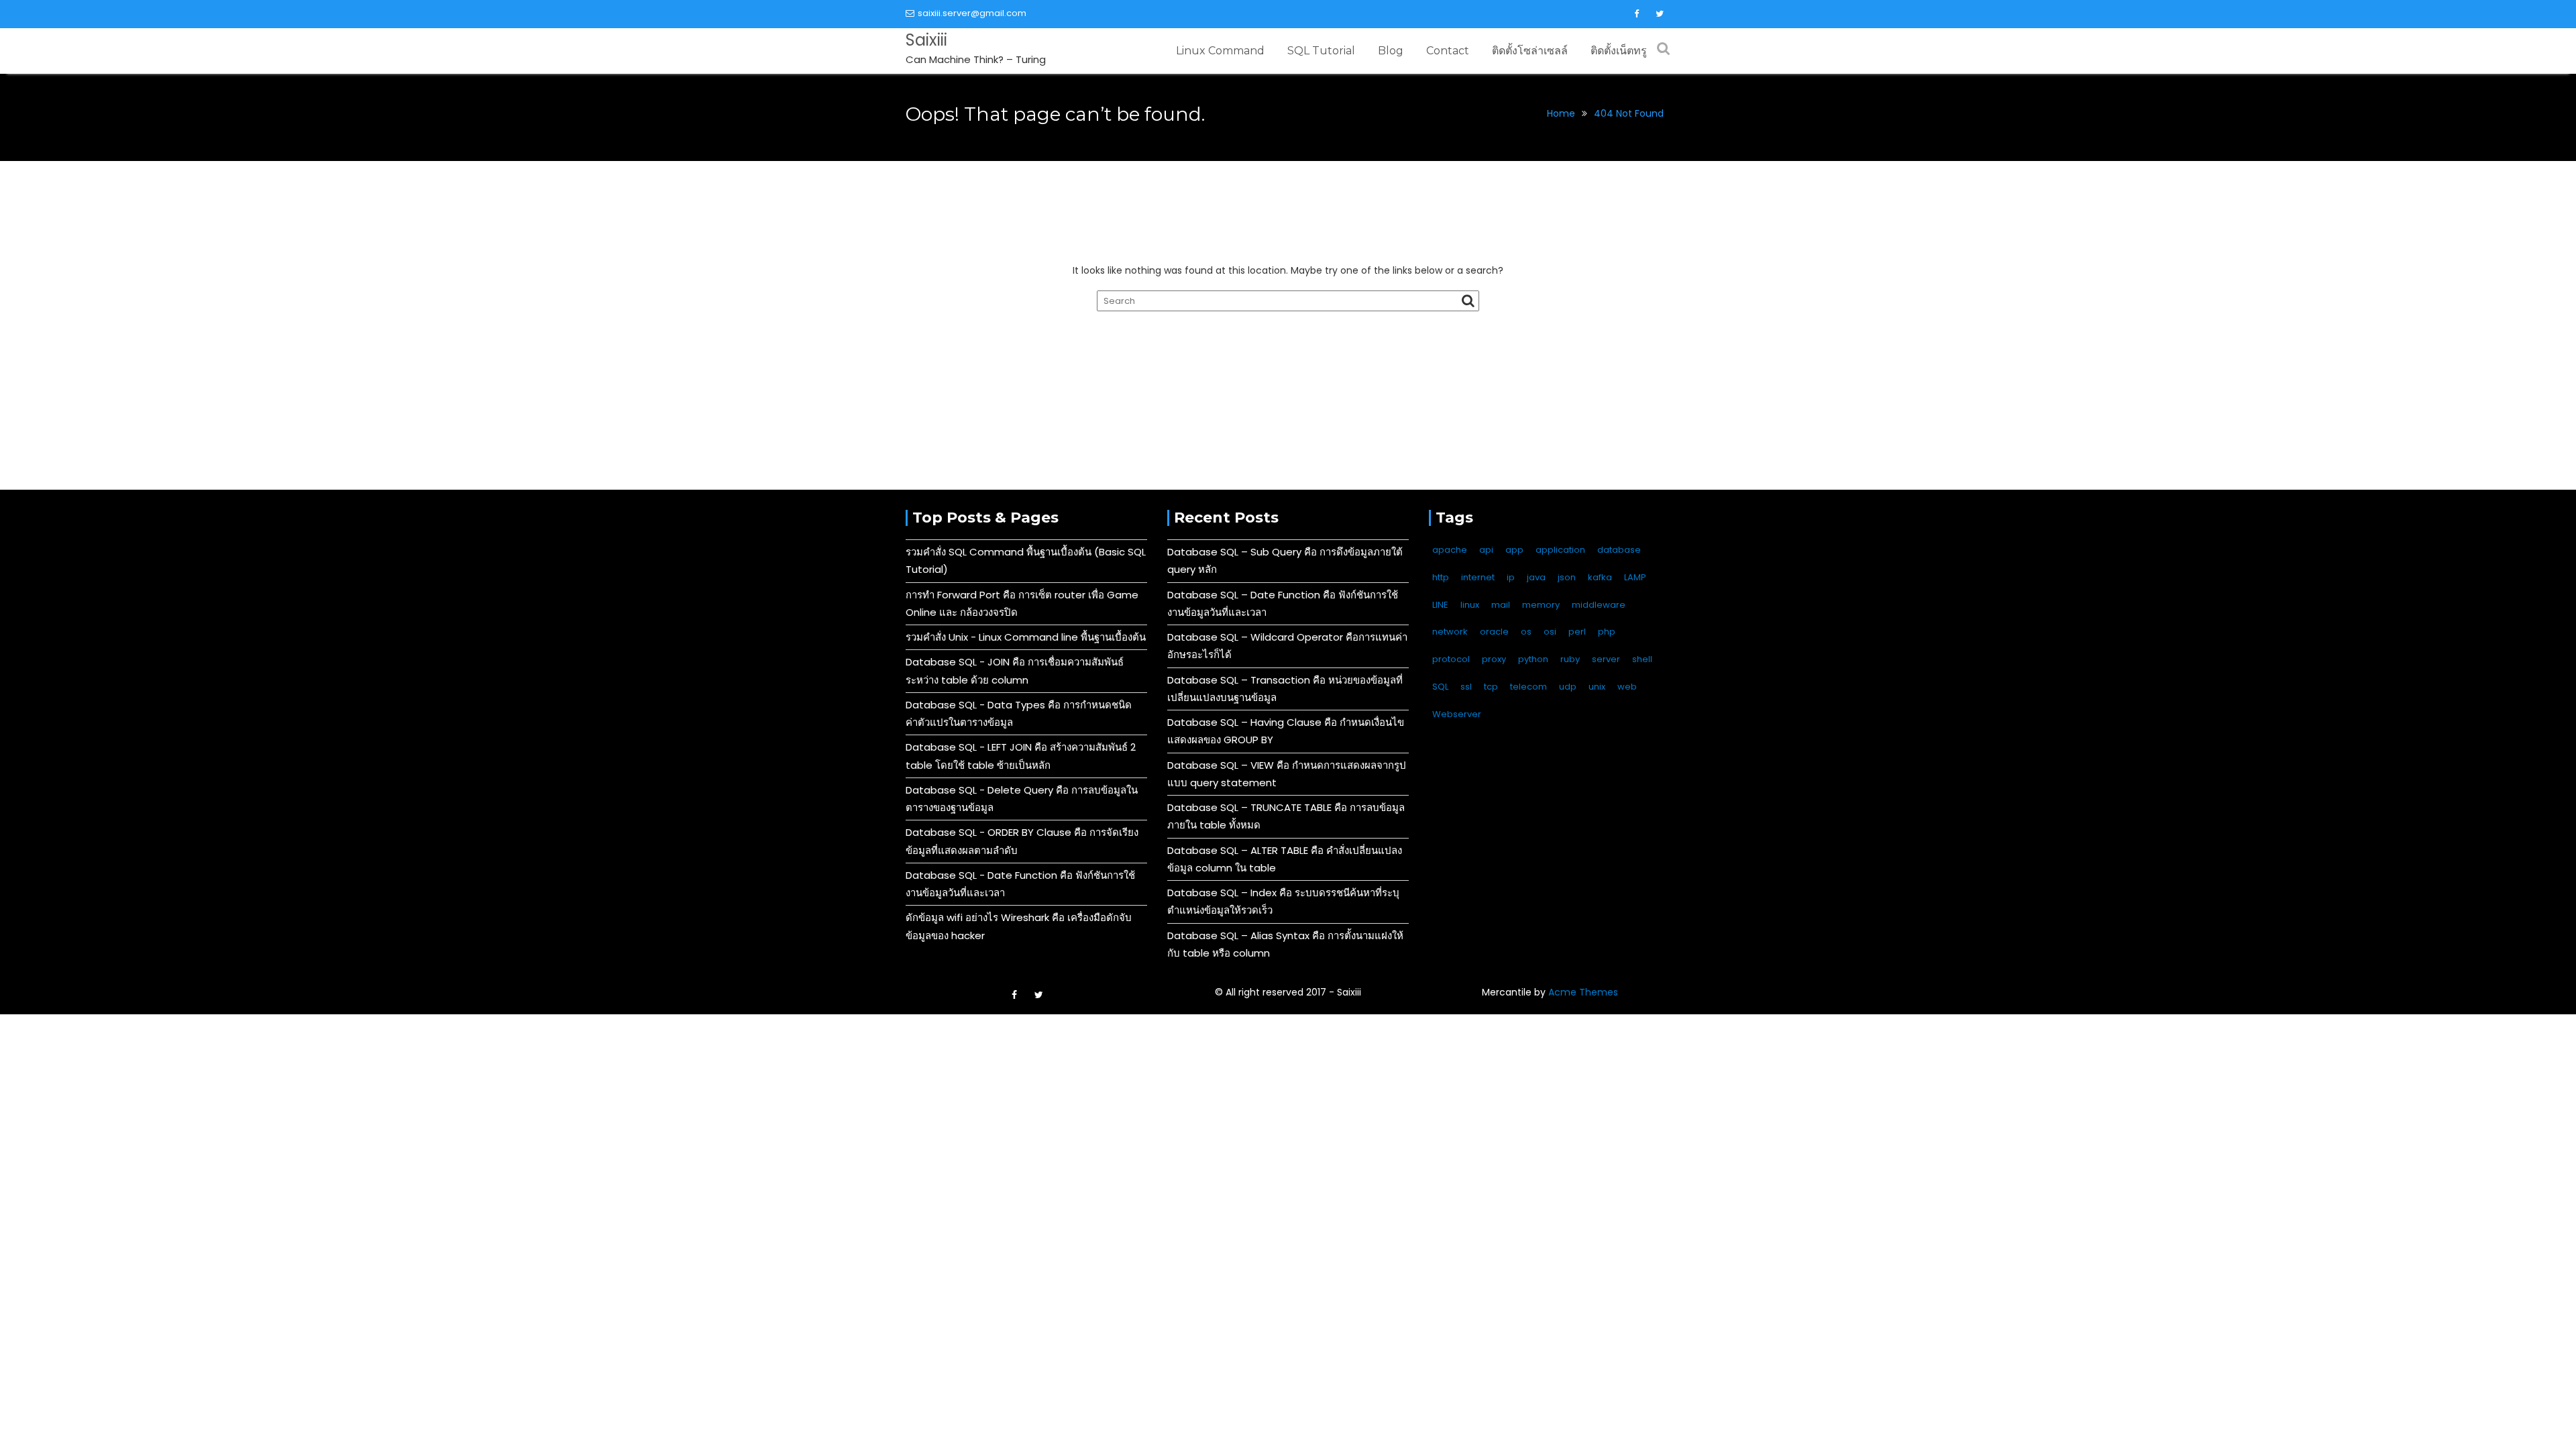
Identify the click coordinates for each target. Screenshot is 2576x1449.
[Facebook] (1636, 14)
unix (1597, 687)
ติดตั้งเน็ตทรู (1619, 51)
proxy (1494, 659)
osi (1550, 632)
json (1567, 577)
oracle (1494, 632)
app (1514, 550)
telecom (1528, 687)
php (1607, 632)
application (1560, 550)
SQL (1440, 687)
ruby (1570, 659)
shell (1642, 659)
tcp (1491, 687)
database (1619, 550)
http (1441, 577)
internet (1478, 577)
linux (1470, 605)
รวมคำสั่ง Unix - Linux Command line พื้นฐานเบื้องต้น (1026, 637)
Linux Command (1220, 51)
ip (1511, 577)
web (1627, 687)
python (1533, 659)
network (1450, 632)
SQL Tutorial (1321, 51)
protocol (1451, 659)
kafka (1600, 577)
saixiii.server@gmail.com (972, 13)
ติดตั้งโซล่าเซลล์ (1530, 51)
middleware (1599, 605)
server (1606, 659)
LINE (1440, 605)
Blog (1391, 51)
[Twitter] (1660, 14)
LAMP (1635, 577)
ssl (1466, 687)
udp (1568, 687)
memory (1541, 605)
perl (1577, 632)
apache (1450, 550)
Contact (1448, 51)
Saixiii (926, 40)
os (1526, 632)
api (1486, 550)
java (1536, 577)
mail (1501, 605)
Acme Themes (1583, 992)
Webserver (1457, 714)
